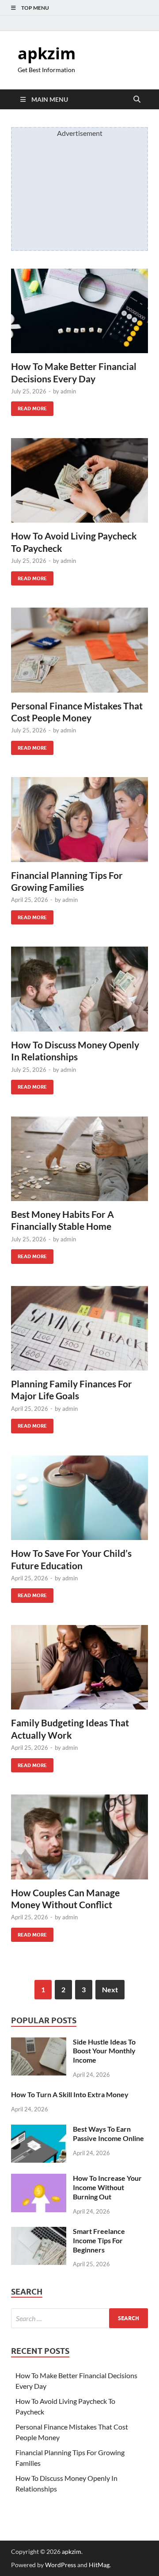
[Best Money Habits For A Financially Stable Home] (79, 1159)
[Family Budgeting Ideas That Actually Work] (79, 1667)
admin (68, 391)
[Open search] (137, 100)
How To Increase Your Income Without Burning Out (107, 2187)
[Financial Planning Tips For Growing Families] (79, 820)
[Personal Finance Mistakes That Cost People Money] (79, 650)
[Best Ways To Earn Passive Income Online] (39, 2130)
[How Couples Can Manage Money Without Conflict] (79, 1837)
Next (110, 1989)
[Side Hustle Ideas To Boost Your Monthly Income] (39, 2043)
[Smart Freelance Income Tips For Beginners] (39, 2232)
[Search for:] (79, 2318)
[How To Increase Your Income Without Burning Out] (39, 2179)
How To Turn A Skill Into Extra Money (70, 2094)
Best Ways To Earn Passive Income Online (108, 2133)
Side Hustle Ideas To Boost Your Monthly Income (104, 2051)
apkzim (47, 53)
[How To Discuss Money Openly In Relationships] (79, 989)
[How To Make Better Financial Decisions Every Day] (79, 311)
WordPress (61, 2565)
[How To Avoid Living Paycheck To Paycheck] (79, 481)
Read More (29, 406)
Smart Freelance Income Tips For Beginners (99, 2240)
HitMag (99, 2565)
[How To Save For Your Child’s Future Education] (79, 1498)
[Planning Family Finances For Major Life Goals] (79, 1328)
